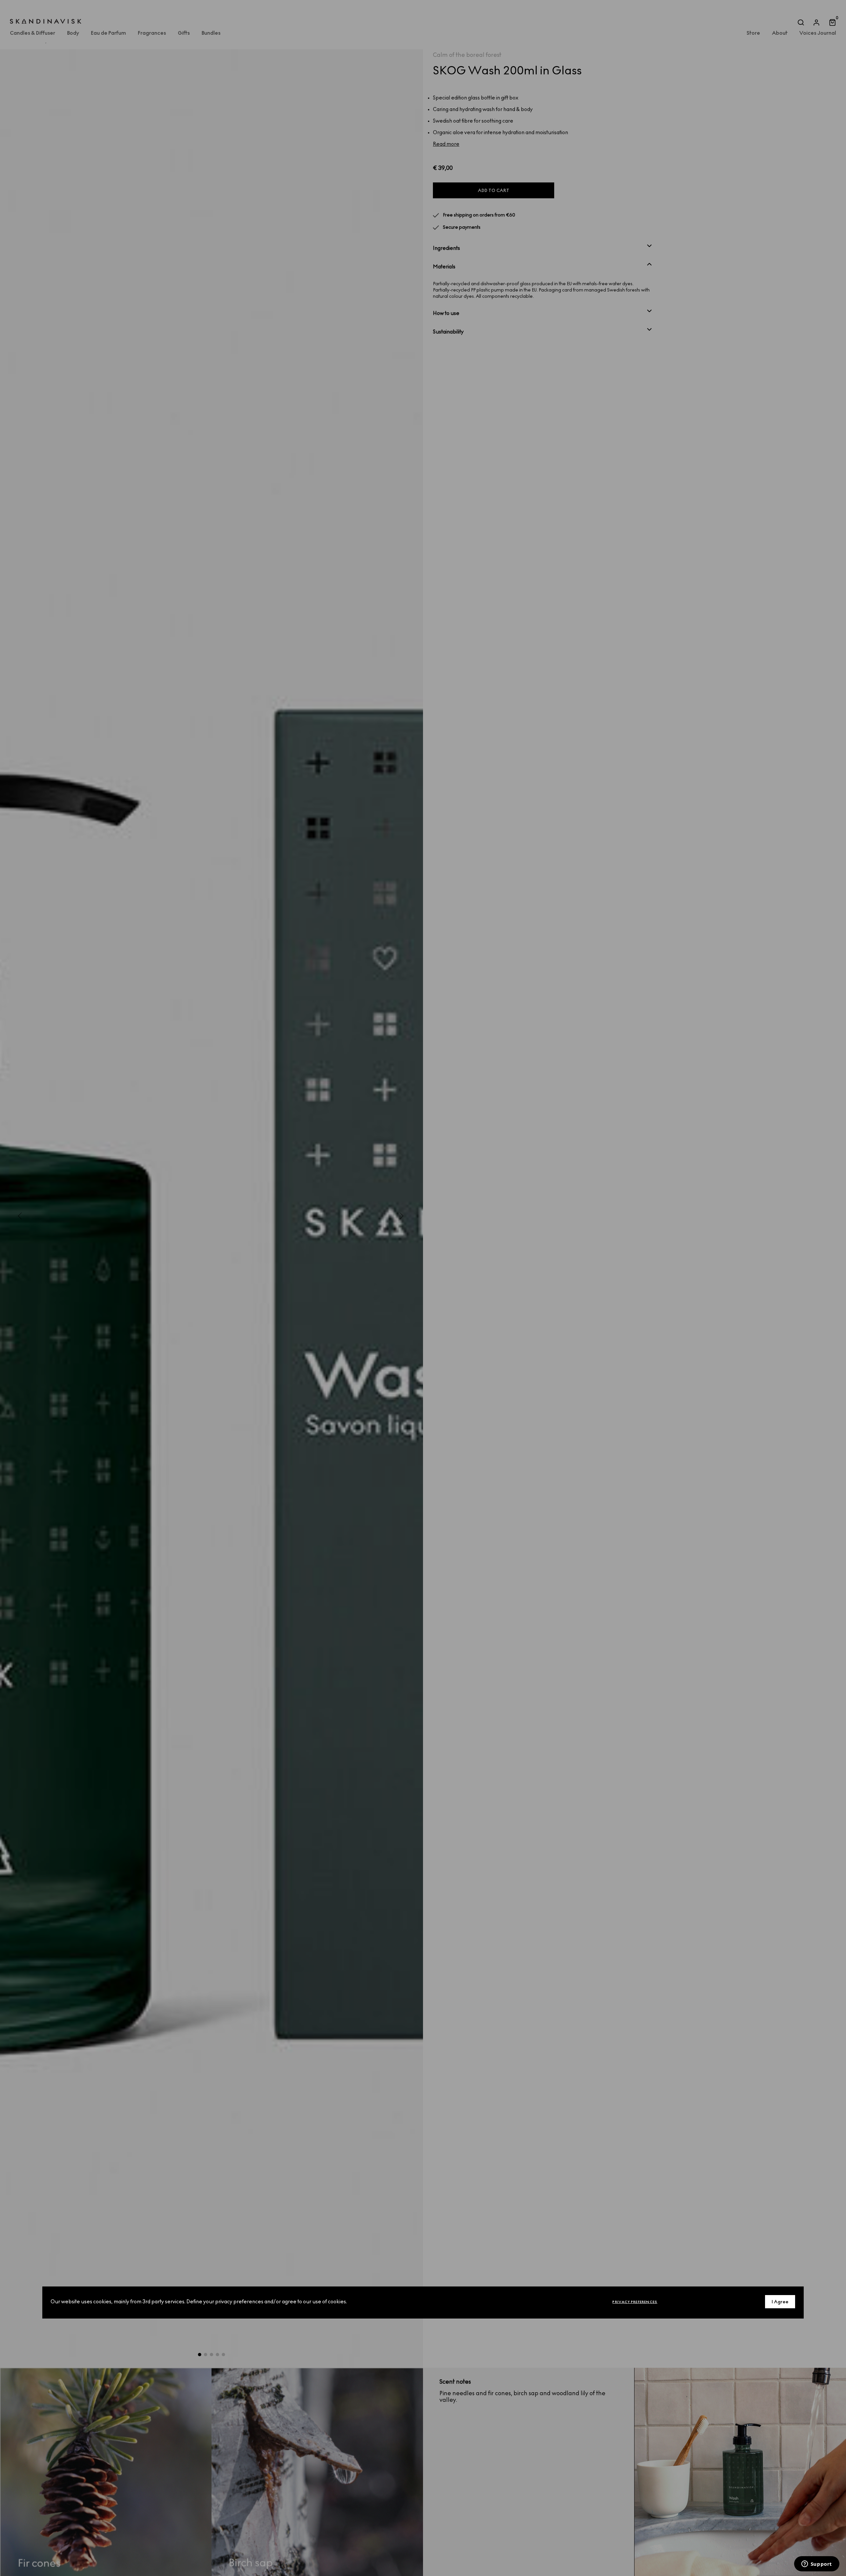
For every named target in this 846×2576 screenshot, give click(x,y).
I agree (780, 2302)
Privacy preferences (635, 2302)
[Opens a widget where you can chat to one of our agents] (817, 2564)
